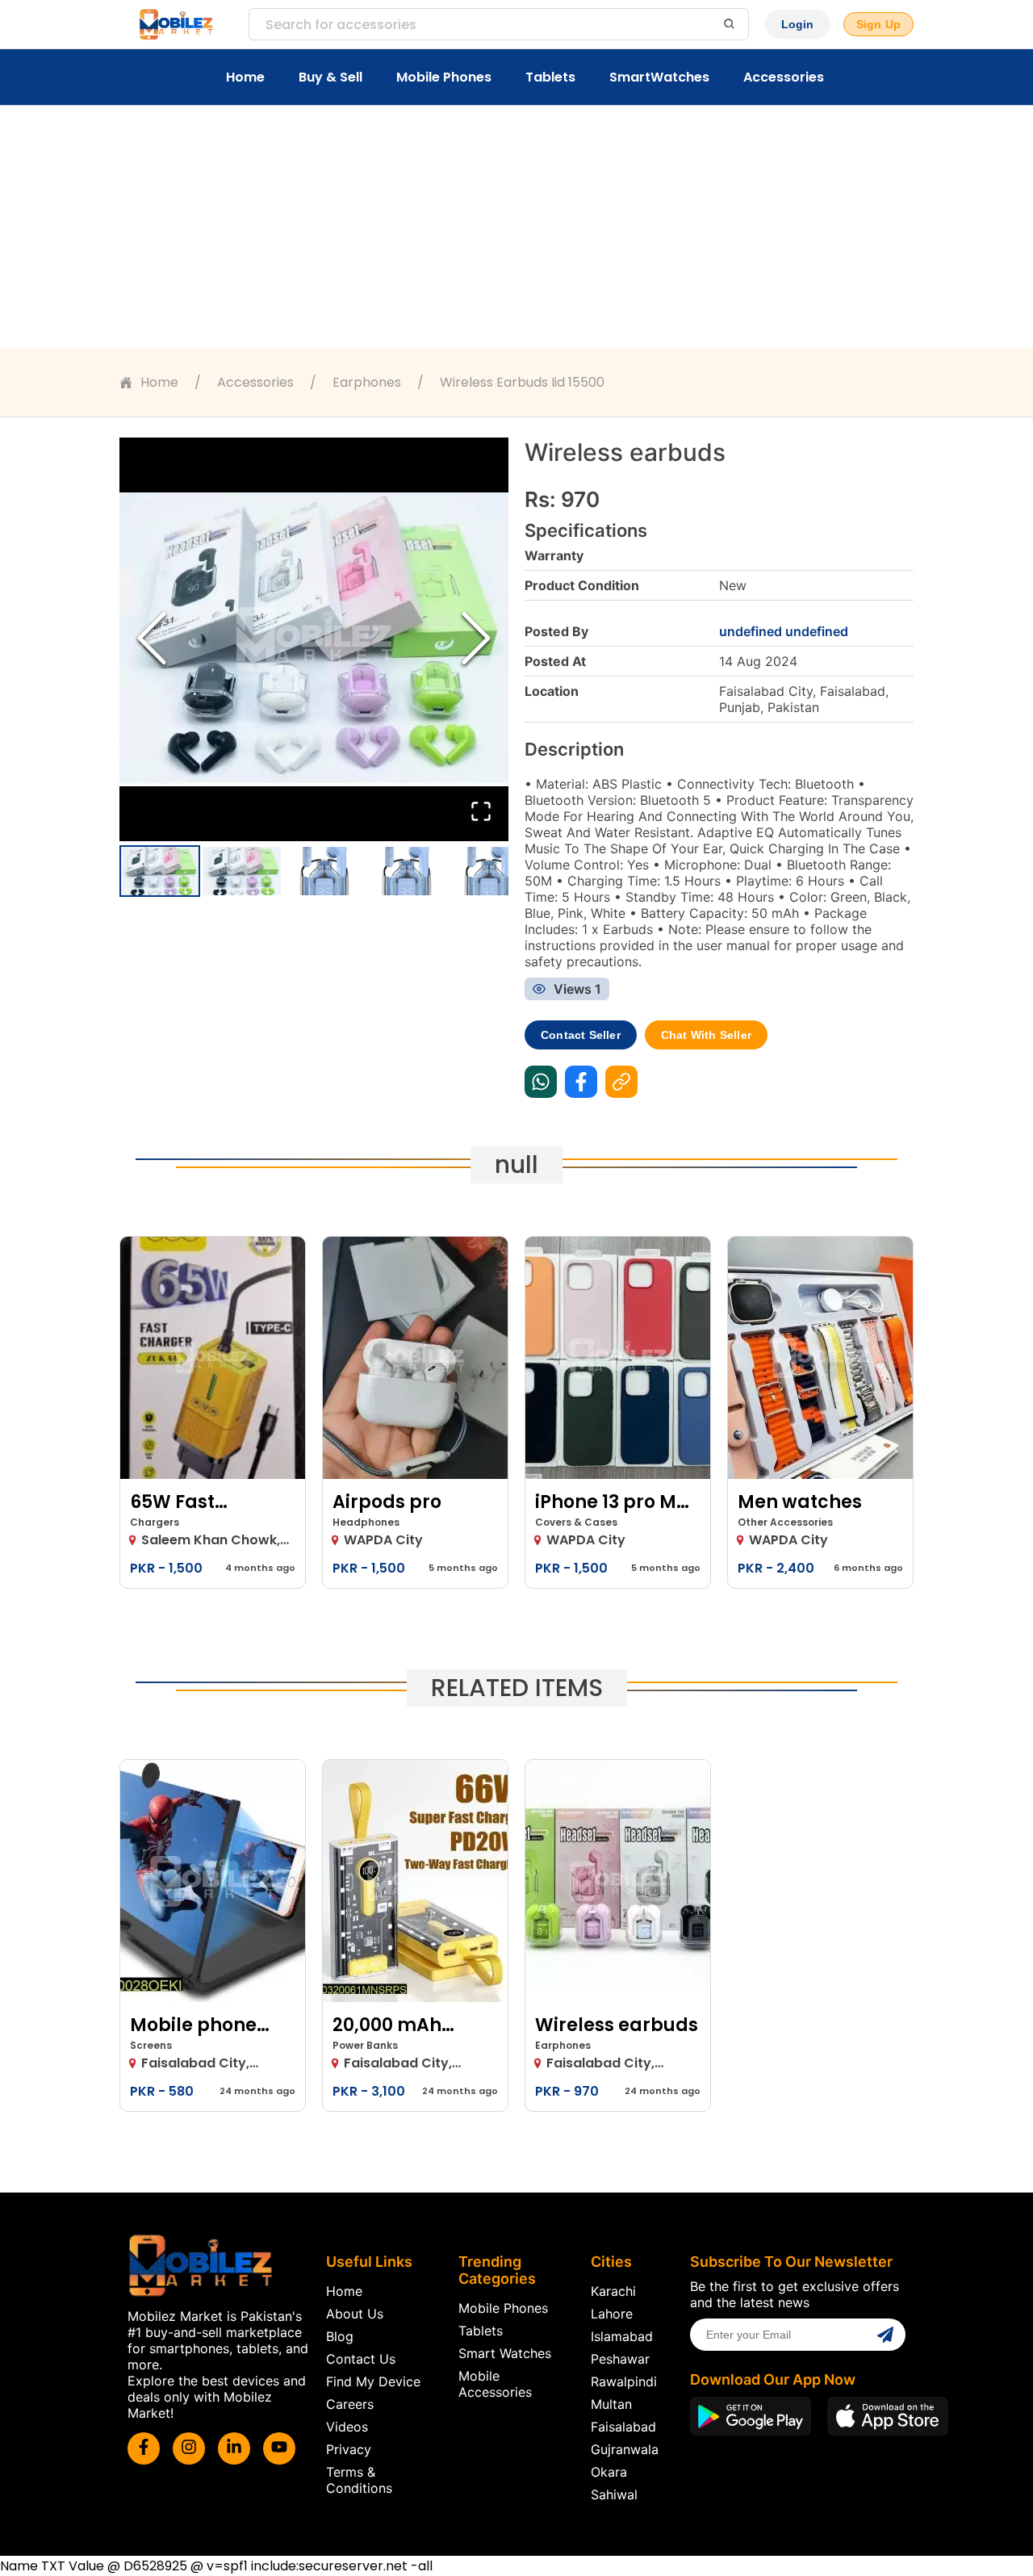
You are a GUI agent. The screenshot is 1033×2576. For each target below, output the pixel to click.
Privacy (349, 2449)
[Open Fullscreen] (481, 813)
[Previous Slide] (152, 640)
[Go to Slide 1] (160, 871)
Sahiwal (614, 2494)
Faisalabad (623, 2427)
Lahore (612, 2314)
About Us (355, 2314)
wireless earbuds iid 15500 (522, 382)
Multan (611, 2404)
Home (245, 77)
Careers (350, 2404)
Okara (609, 2472)
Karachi (613, 2291)
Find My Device (373, 2381)
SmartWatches (659, 77)
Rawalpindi (624, 2381)
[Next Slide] (476, 640)
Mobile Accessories (495, 2384)
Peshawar (620, 2359)
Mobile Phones (444, 77)
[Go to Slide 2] (242, 871)
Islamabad (622, 2336)
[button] (314, 639)
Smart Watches (505, 2353)
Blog (340, 2336)
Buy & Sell (330, 77)
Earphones (367, 382)
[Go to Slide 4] (407, 871)
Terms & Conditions (359, 2480)
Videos (347, 2427)
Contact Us (361, 2359)
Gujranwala (625, 2449)
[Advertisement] (516, 227)
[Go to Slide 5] (489, 871)
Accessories (784, 77)
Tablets (550, 77)
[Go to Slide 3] (324, 871)
